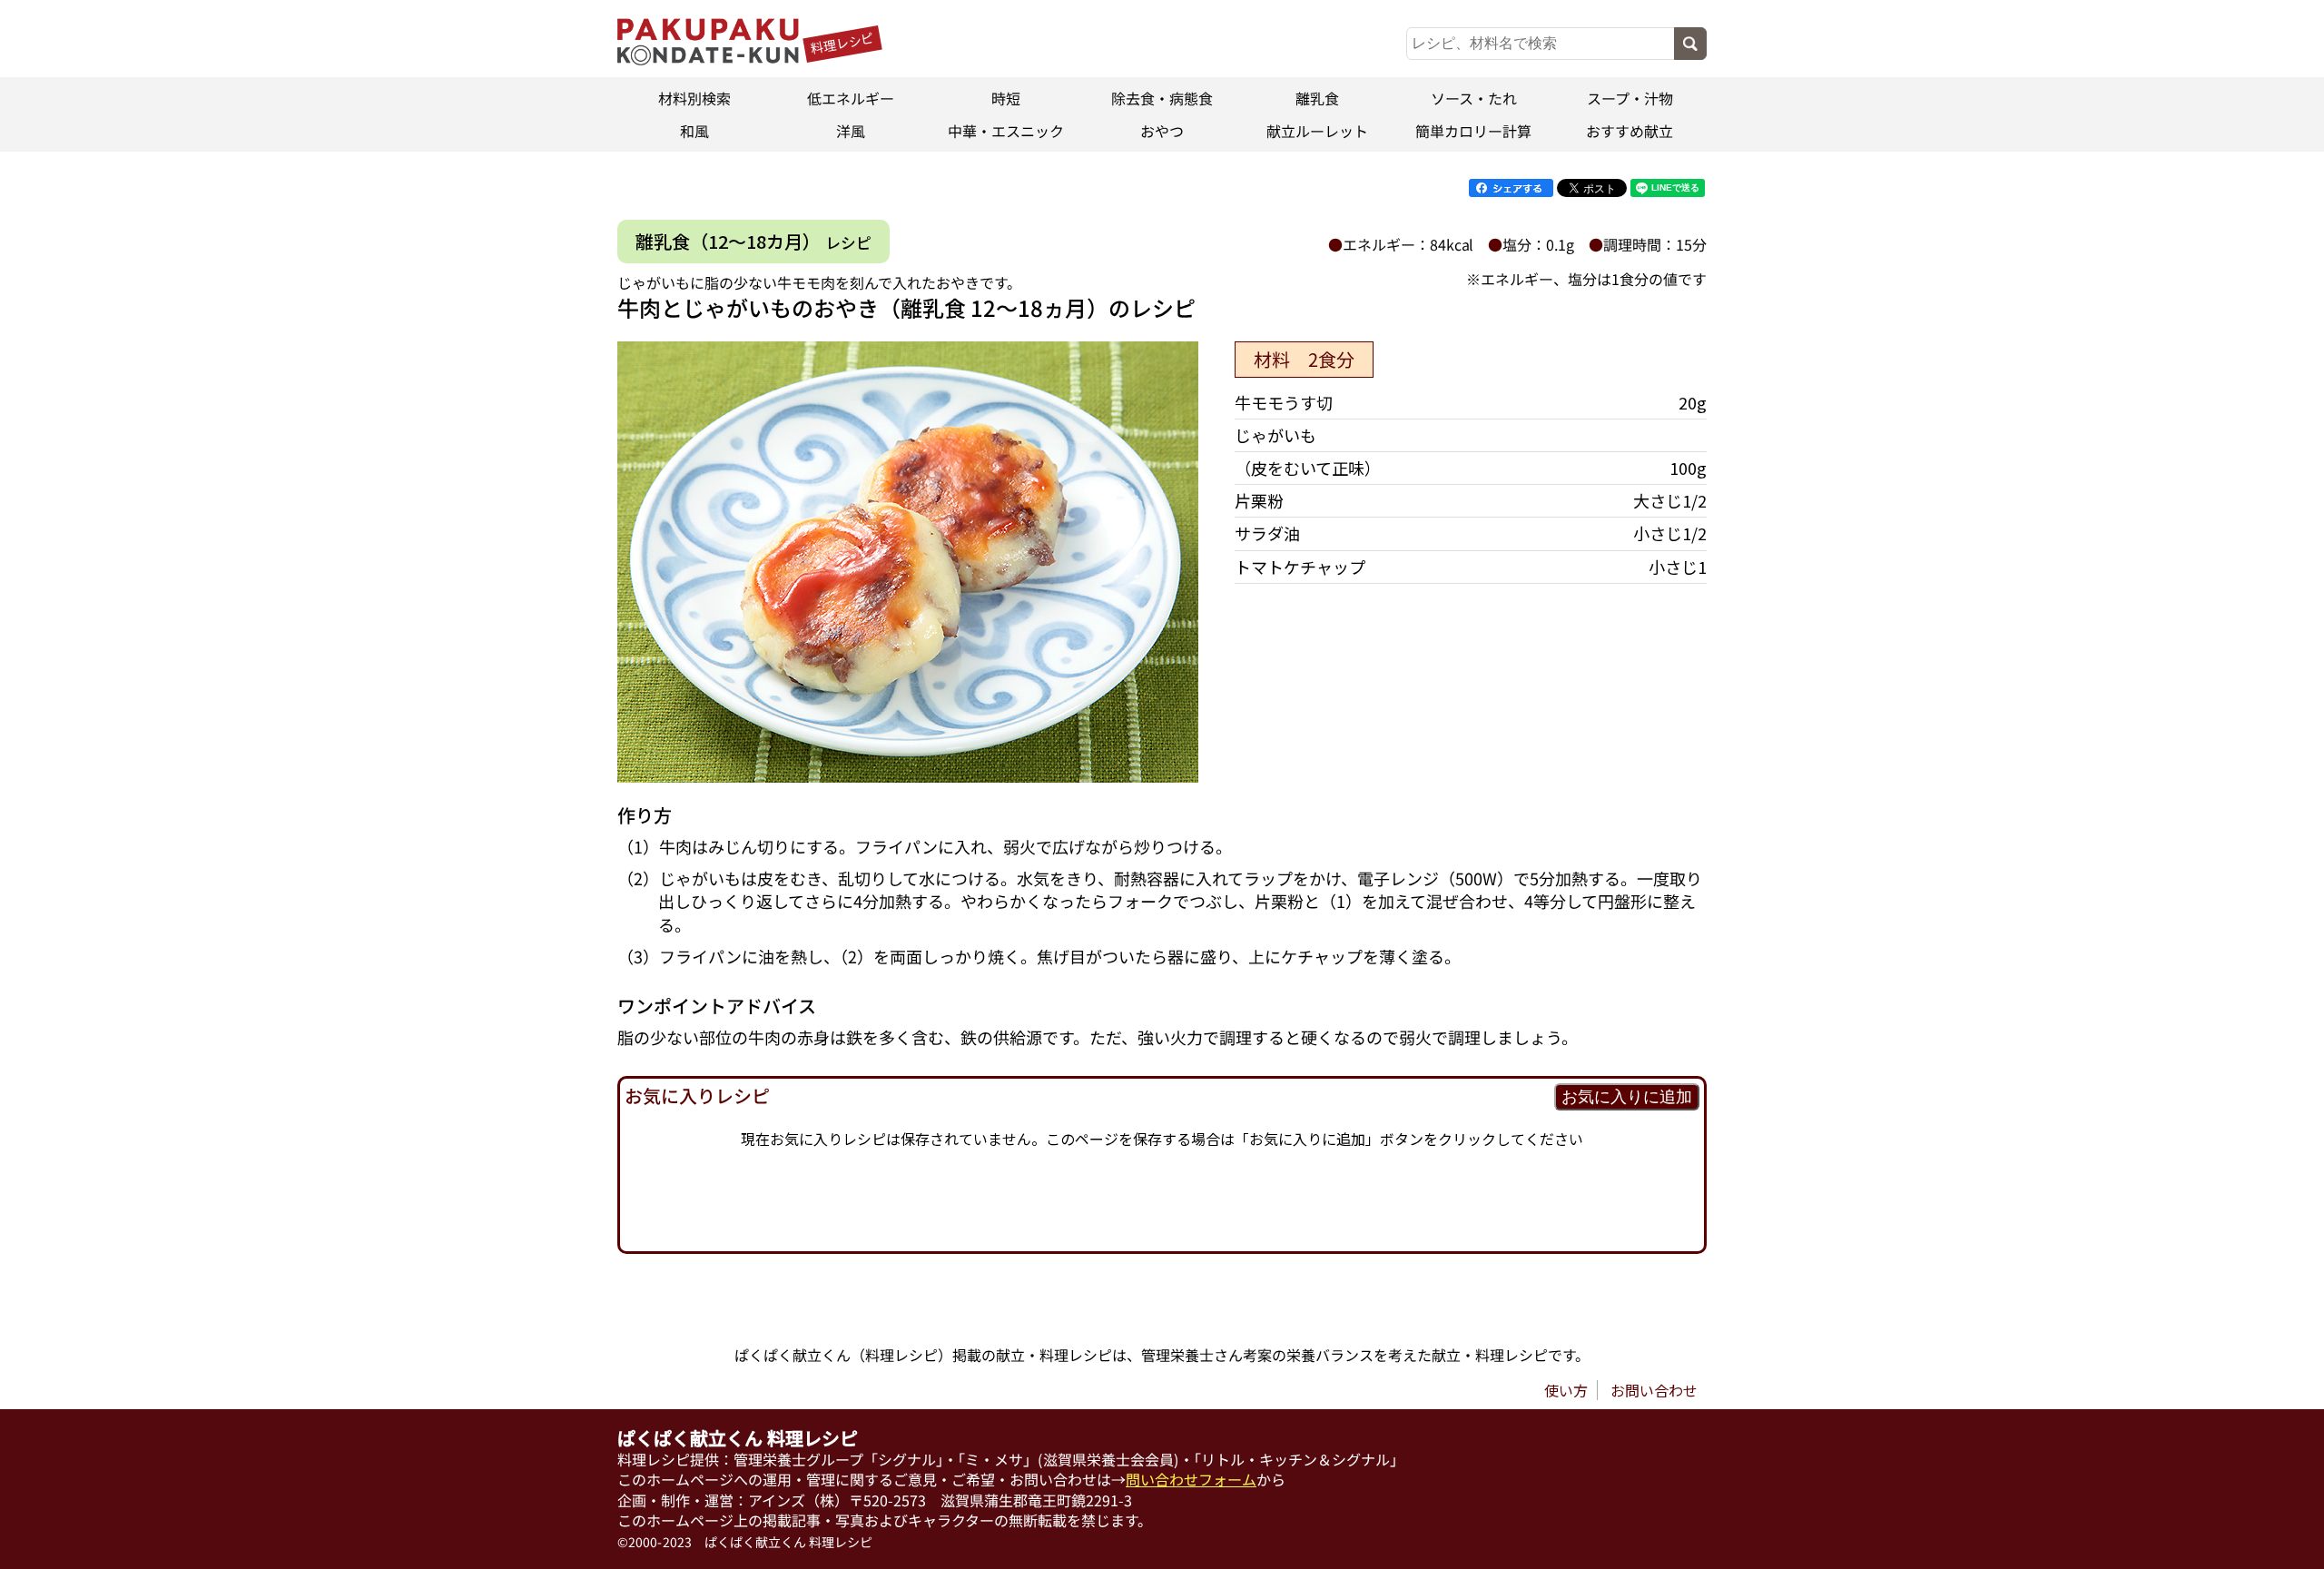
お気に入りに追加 (1627, 1097)
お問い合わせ (1654, 1390)
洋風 (851, 131)
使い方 (1566, 1390)
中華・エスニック (1006, 131)
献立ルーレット (1318, 131)
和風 (694, 131)
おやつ (1162, 131)
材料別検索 (694, 98)
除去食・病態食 (1162, 98)
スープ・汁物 (1629, 98)
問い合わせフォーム (1191, 1479)
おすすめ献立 (1630, 131)
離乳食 (1318, 98)
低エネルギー (851, 98)
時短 (1006, 98)
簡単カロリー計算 (1473, 131)
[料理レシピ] (708, 59)
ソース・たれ (1474, 98)
